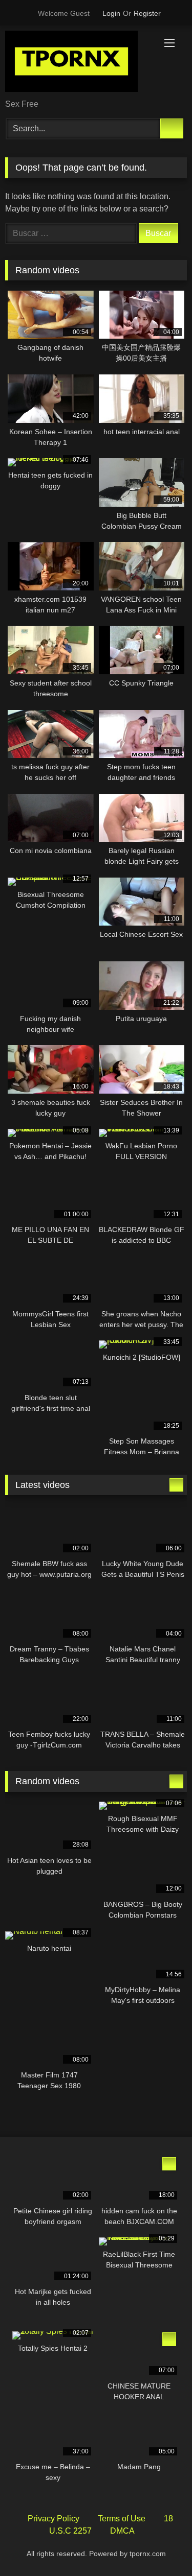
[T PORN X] (79, 63)
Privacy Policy (54, 2519)
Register (147, 13)
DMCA (122, 2531)
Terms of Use (122, 2519)
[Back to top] (161, 2546)
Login (111, 13)
